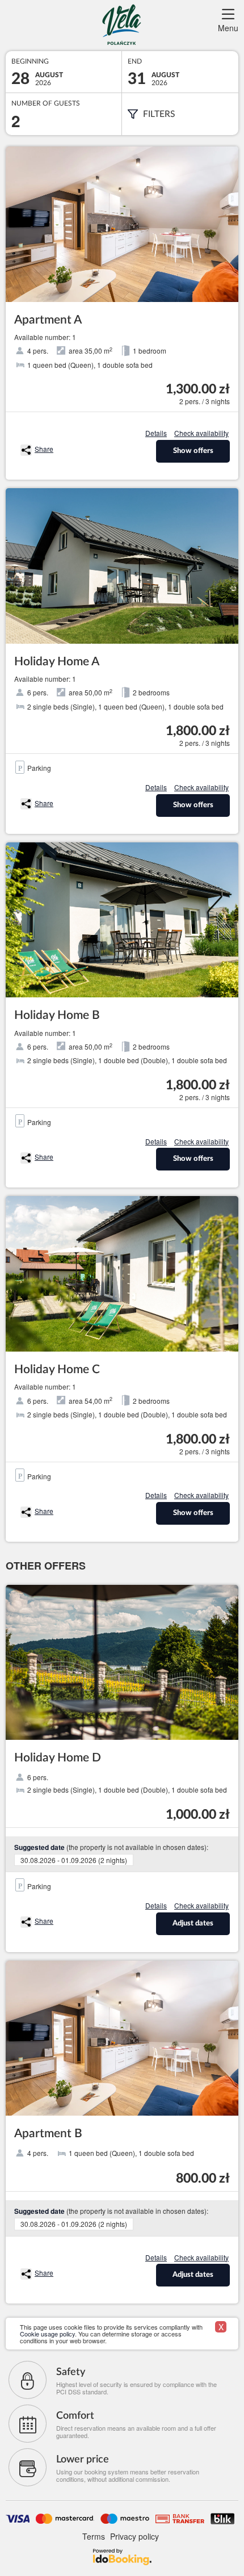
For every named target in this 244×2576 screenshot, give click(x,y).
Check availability (201, 433)
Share (44, 449)
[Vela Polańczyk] (122, 26)
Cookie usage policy (47, 2334)
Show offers (193, 451)
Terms (94, 2536)
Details (156, 433)
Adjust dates (193, 1923)
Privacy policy (134, 2536)
